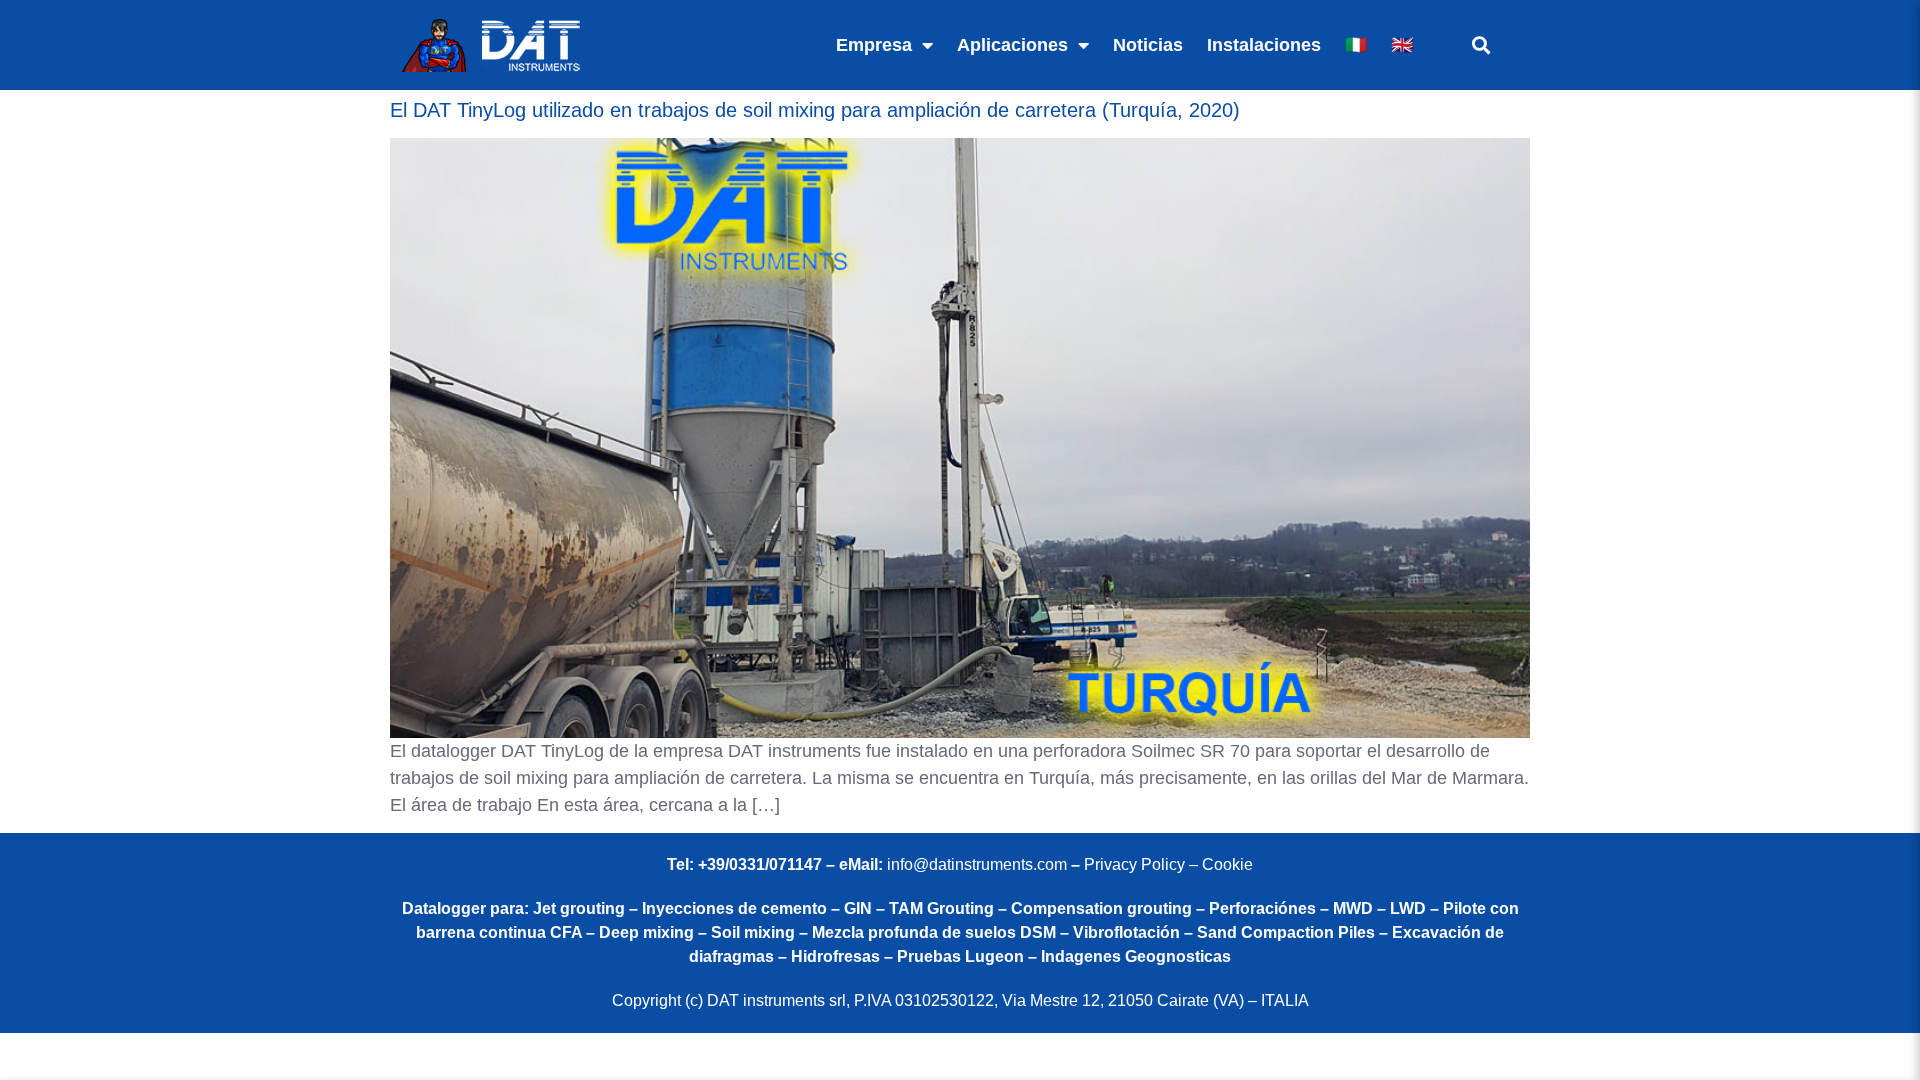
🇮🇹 (1356, 45)
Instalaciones (1264, 45)
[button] (1480, 45)
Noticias (1148, 45)
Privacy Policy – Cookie (1168, 864)
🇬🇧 (1402, 45)
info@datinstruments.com (977, 864)
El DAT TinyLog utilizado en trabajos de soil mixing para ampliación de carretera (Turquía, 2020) (815, 110)
